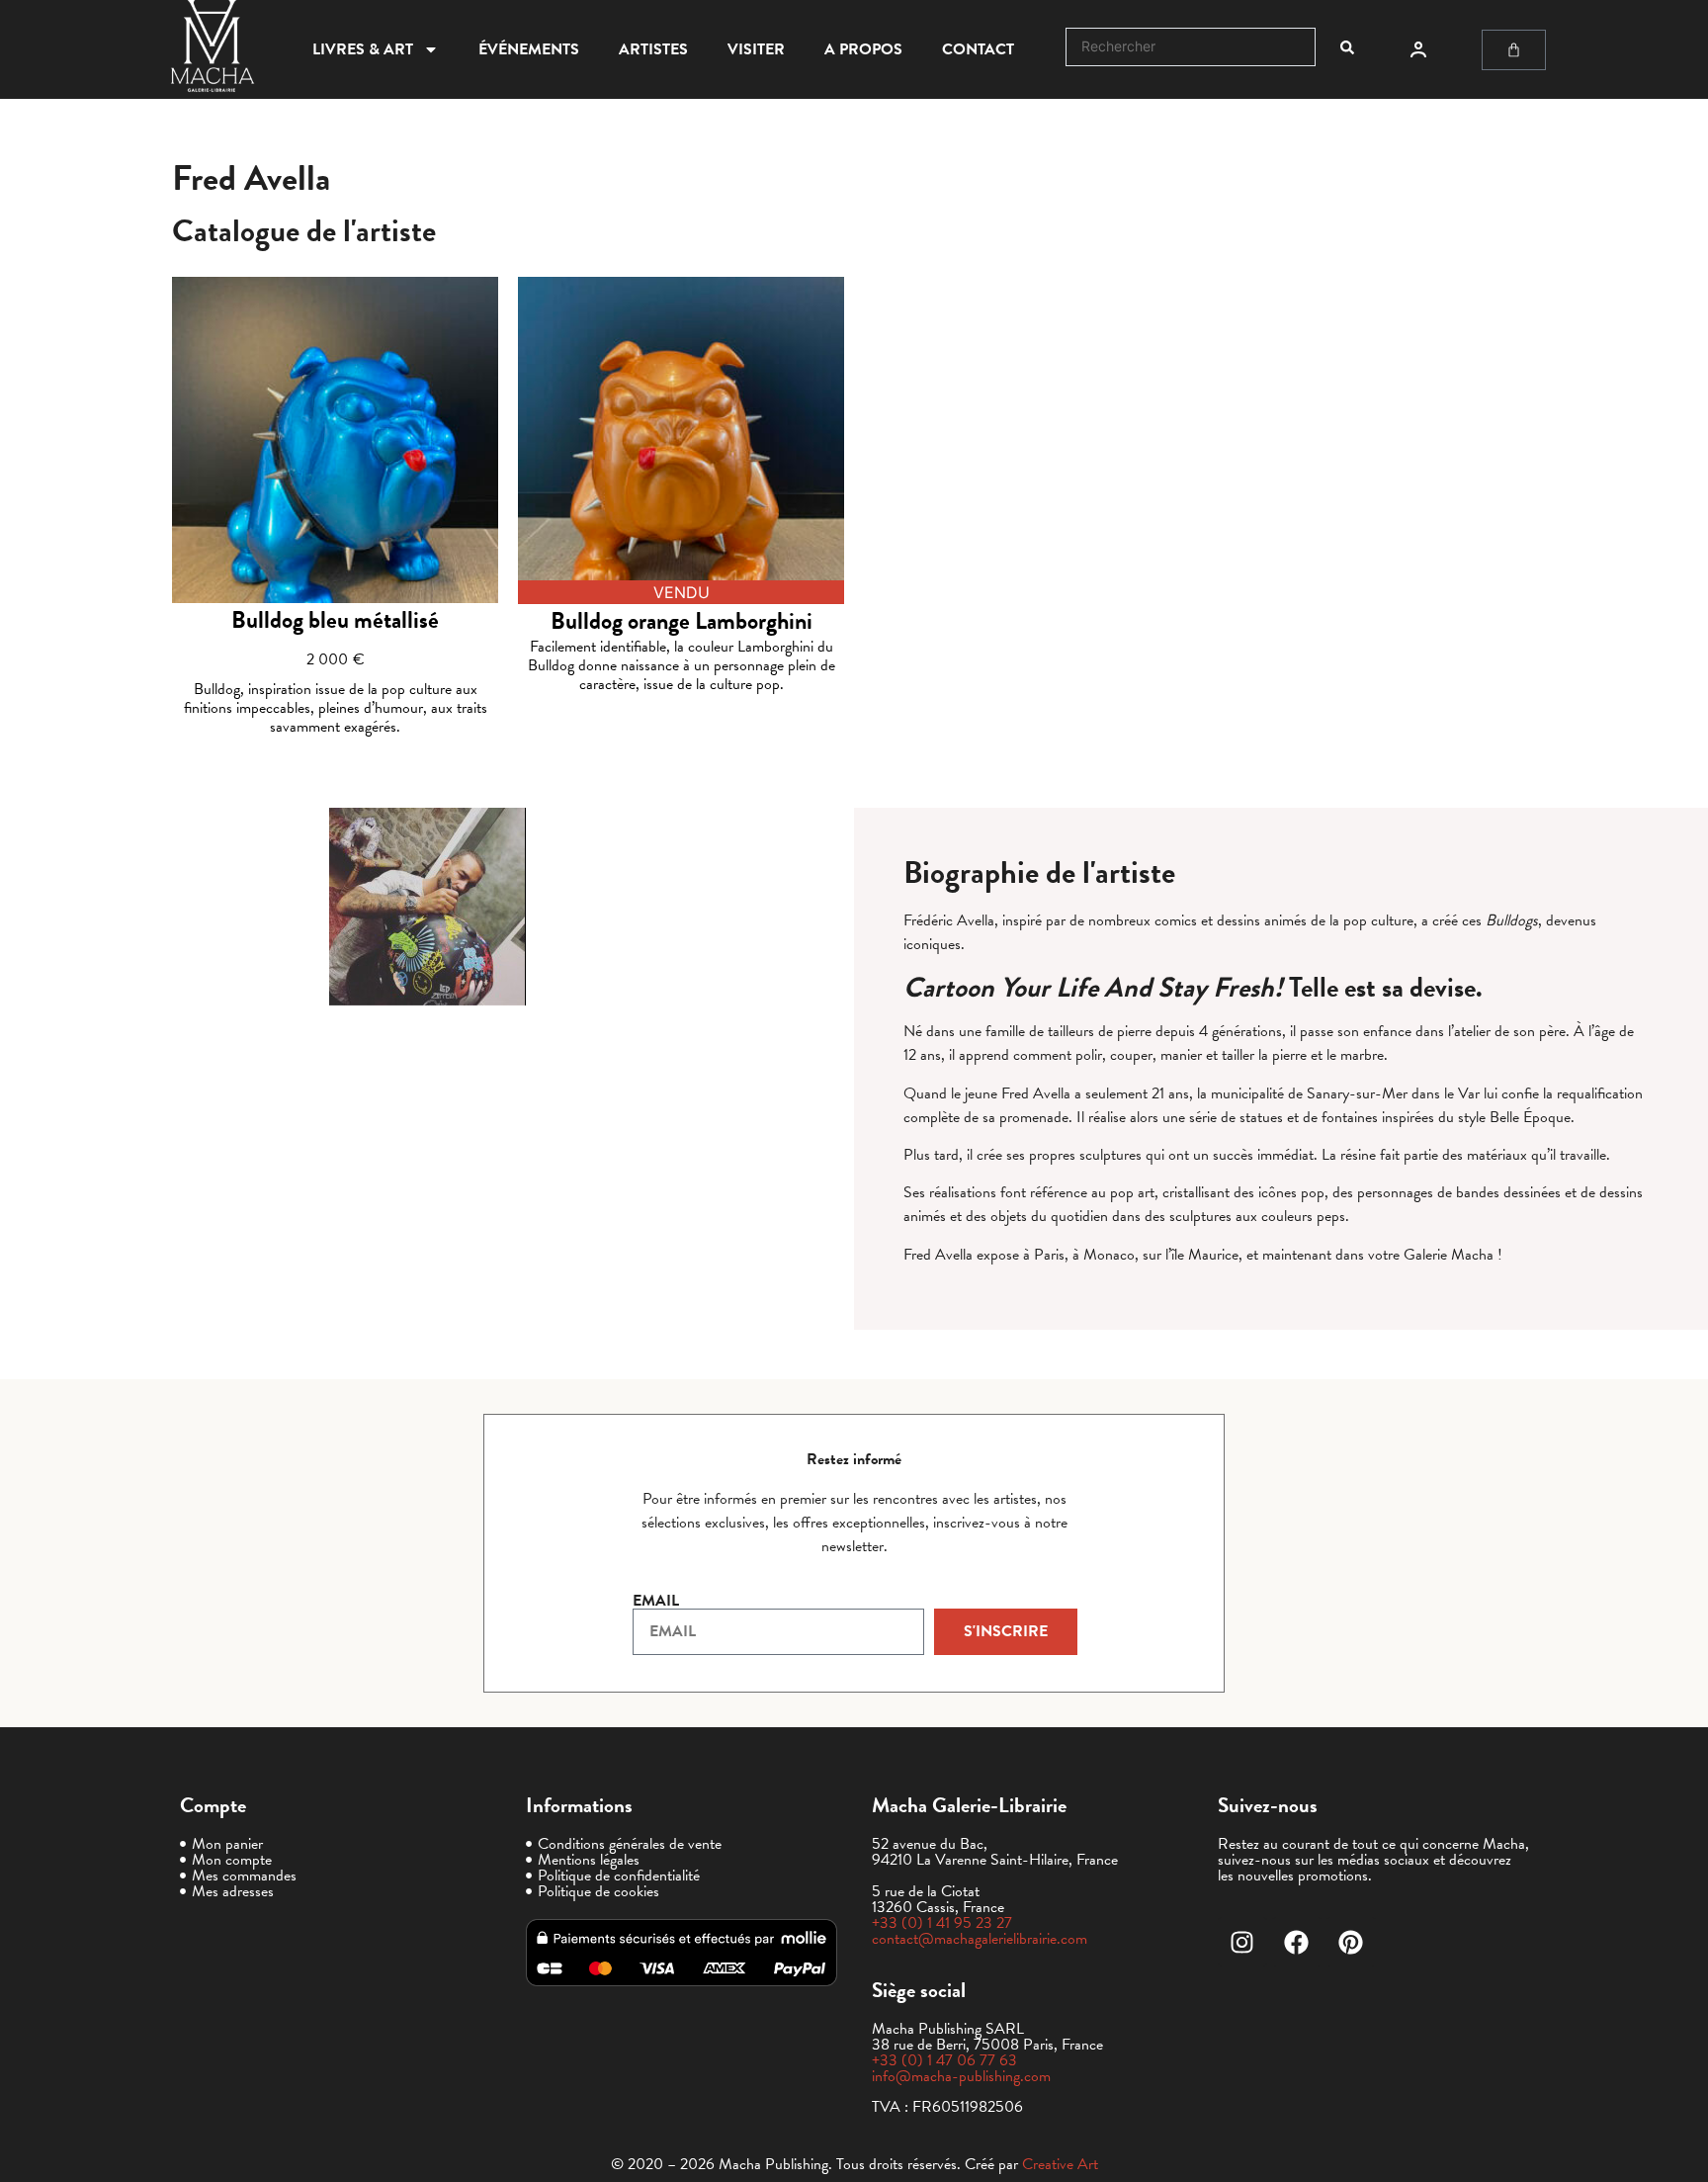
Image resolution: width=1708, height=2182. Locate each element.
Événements (529, 49)
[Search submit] (1347, 47)
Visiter (756, 49)
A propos (863, 49)
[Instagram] (1242, 1942)
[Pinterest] (1351, 1942)
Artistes (653, 49)
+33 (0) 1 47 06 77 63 (944, 2060)
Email (656, 1601)
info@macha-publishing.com (961, 2076)
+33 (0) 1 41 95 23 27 (942, 1923)
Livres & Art (363, 49)
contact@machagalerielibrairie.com (980, 1939)
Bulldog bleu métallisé (335, 620)
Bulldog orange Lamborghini (682, 621)
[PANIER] (1514, 50)
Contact (978, 49)
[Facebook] (1297, 1942)
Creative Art (1060, 2164)
